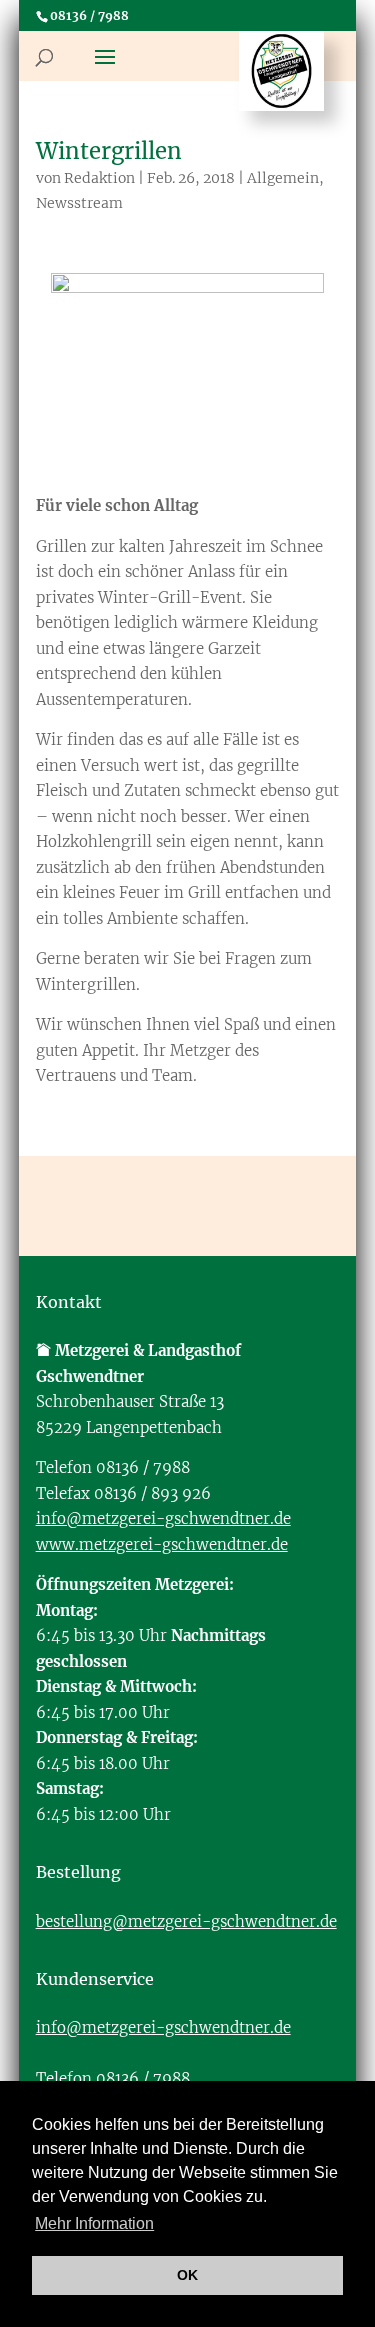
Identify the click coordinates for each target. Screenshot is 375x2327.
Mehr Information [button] (94, 2223)
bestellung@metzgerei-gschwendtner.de (186, 1921)
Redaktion (99, 178)
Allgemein (283, 178)
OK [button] (187, 2275)
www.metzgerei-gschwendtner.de (162, 1544)
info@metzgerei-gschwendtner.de (163, 1518)
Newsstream (79, 203)
